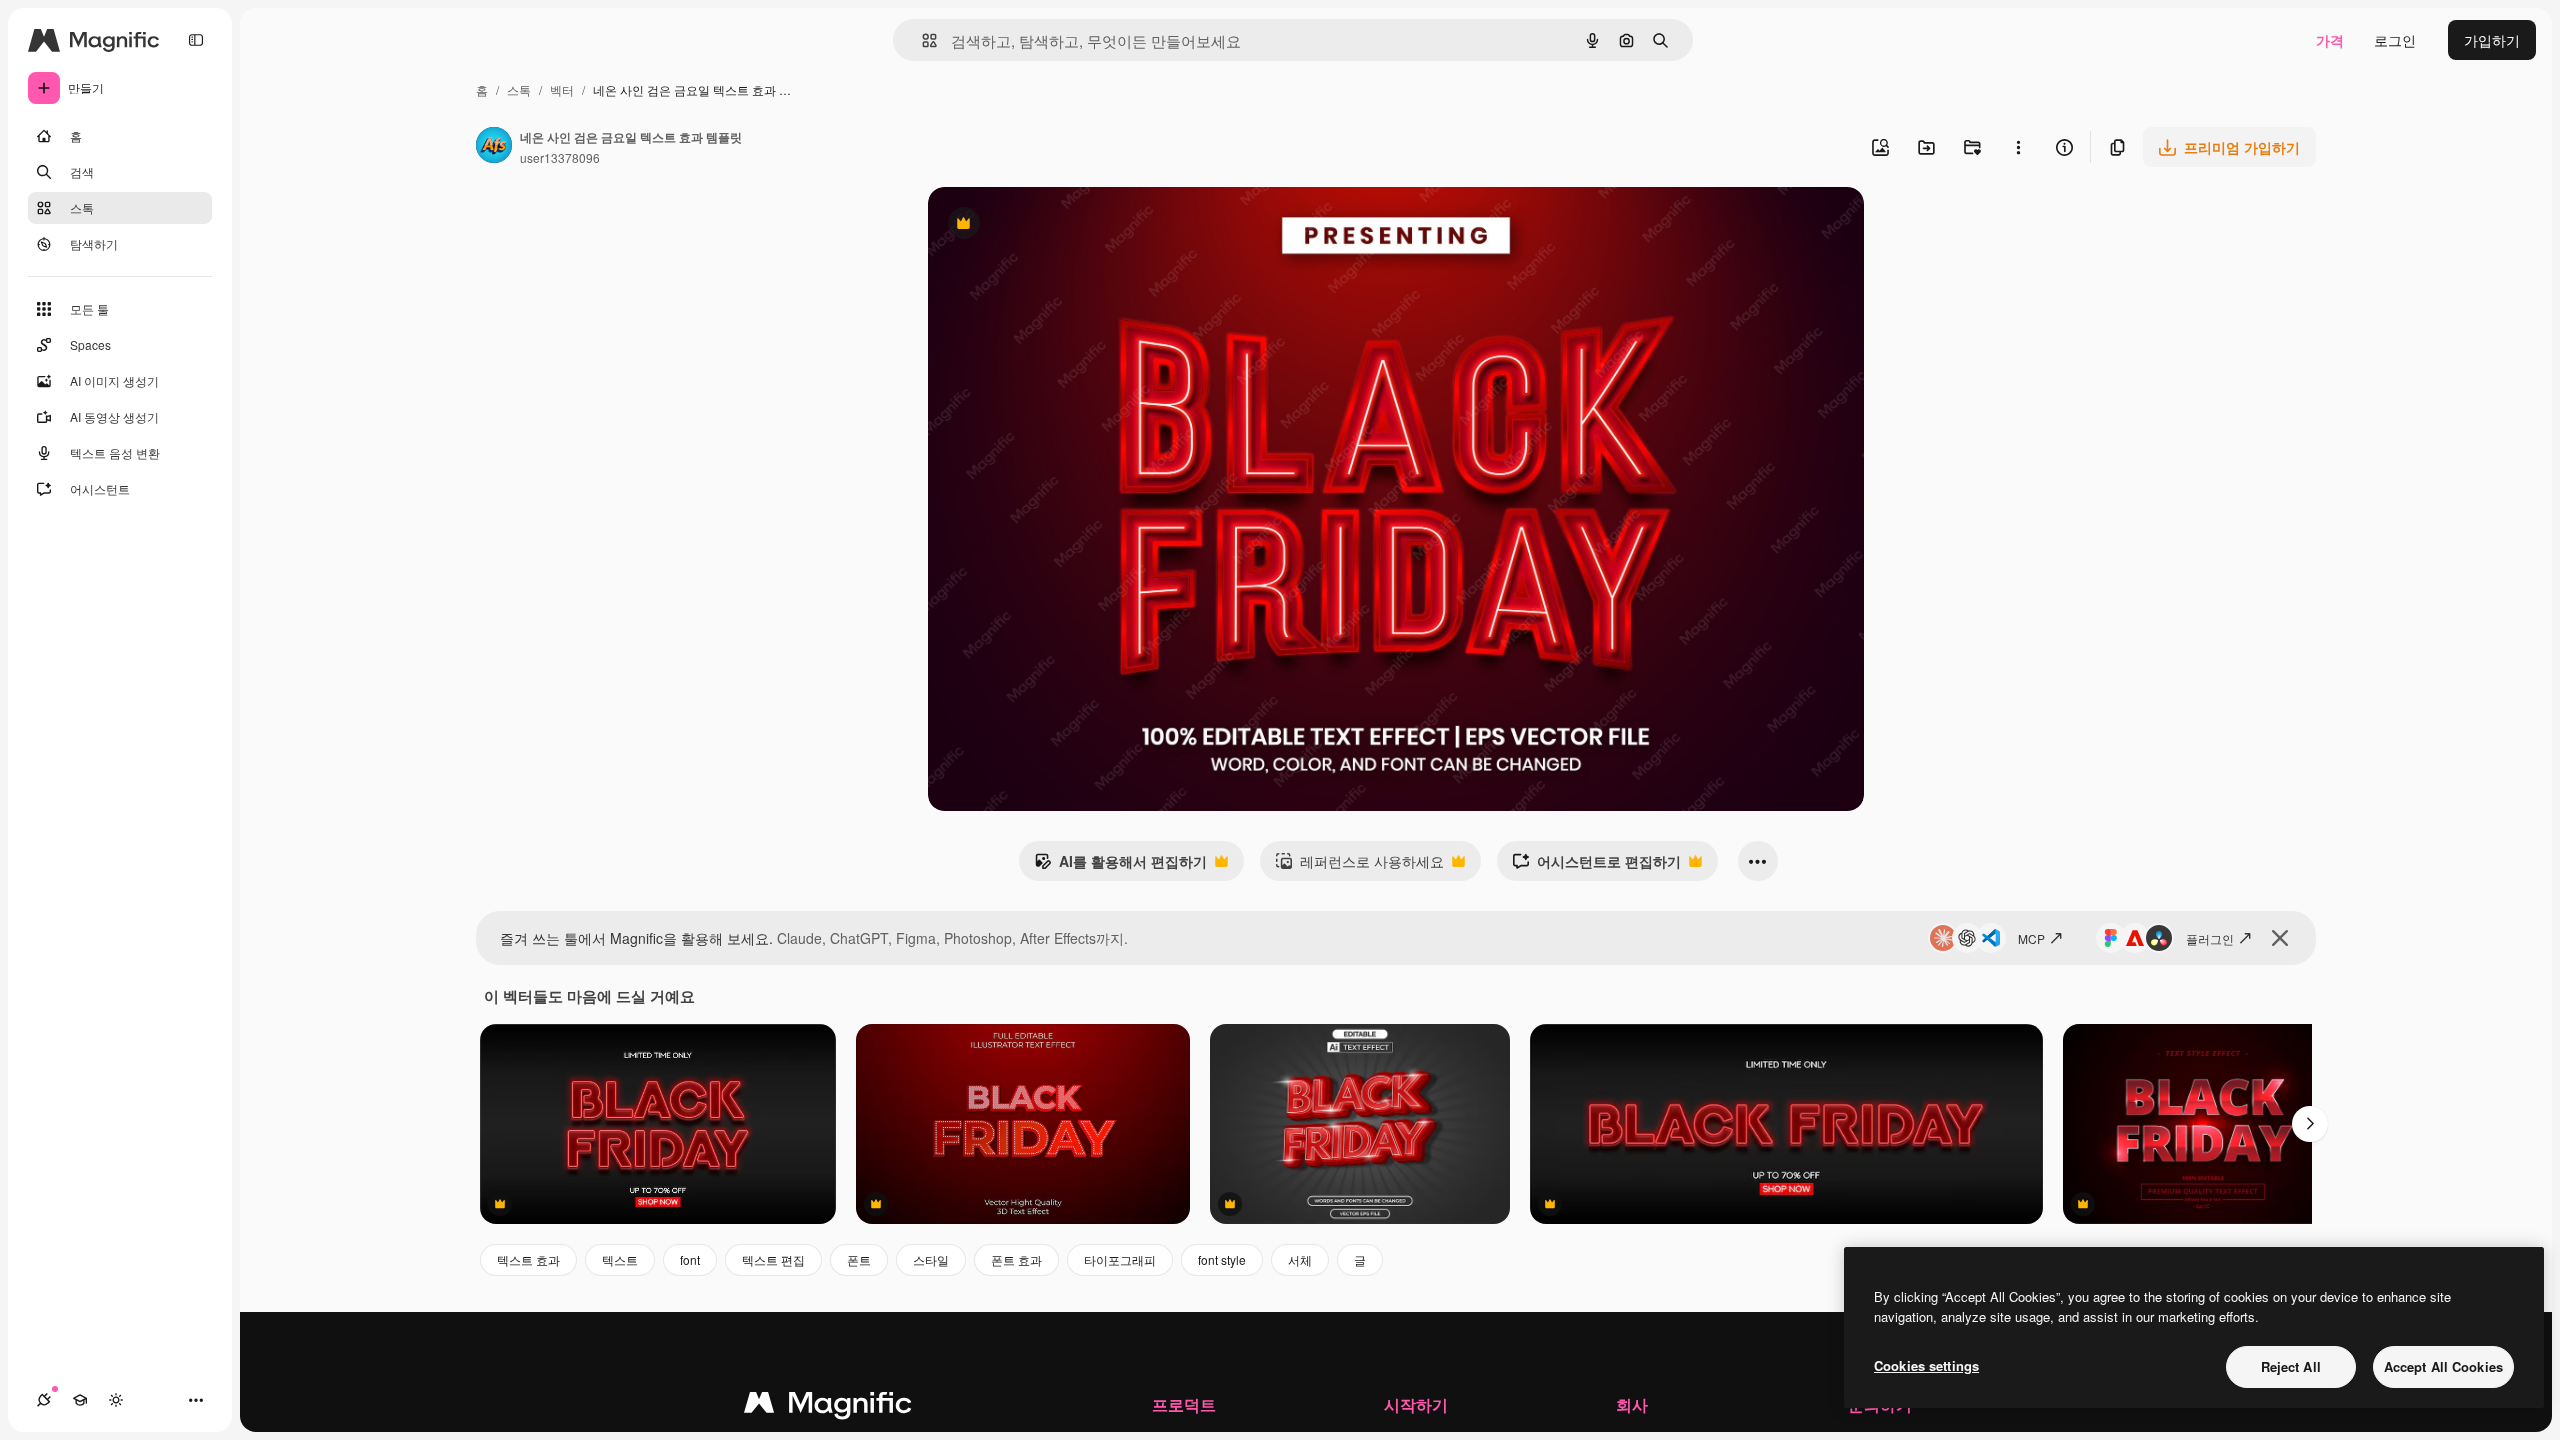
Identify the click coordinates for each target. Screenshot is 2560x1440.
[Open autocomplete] (921, 40)
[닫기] (2280, 938)
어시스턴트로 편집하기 (1596, 866)
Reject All (2291, 1366)
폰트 (859, 1259)
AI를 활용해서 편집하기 (1120, 866)
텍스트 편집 (773, 1259)
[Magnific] (828, 1407)
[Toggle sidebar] (196, 40)
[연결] (44, 1400)
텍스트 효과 (528, 1259)
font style (1222, 1259)
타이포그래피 (1120, 1259)
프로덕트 (1184, 1404)
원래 (1043, 225)
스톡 (519, 89)
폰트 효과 (1016, 1259)
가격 (2330, 40)
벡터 (562, 89)
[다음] (2310, 1124)
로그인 (2395, 40)
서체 (1300, 1259)
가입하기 (2492, 40)
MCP (2031, 938)
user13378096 (560, 157)
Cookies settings (1926, 1365)
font (690, 1259)
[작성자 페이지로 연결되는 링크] (494, 147)
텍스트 (620, 1259)
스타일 (931, 1259)
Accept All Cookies (2443, 1366)
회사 (1632, 1404)
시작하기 (1416, 1404)
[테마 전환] (116, 1400)
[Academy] (80, 1400)
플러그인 (2210, 938)
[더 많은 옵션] (2018, 147)
